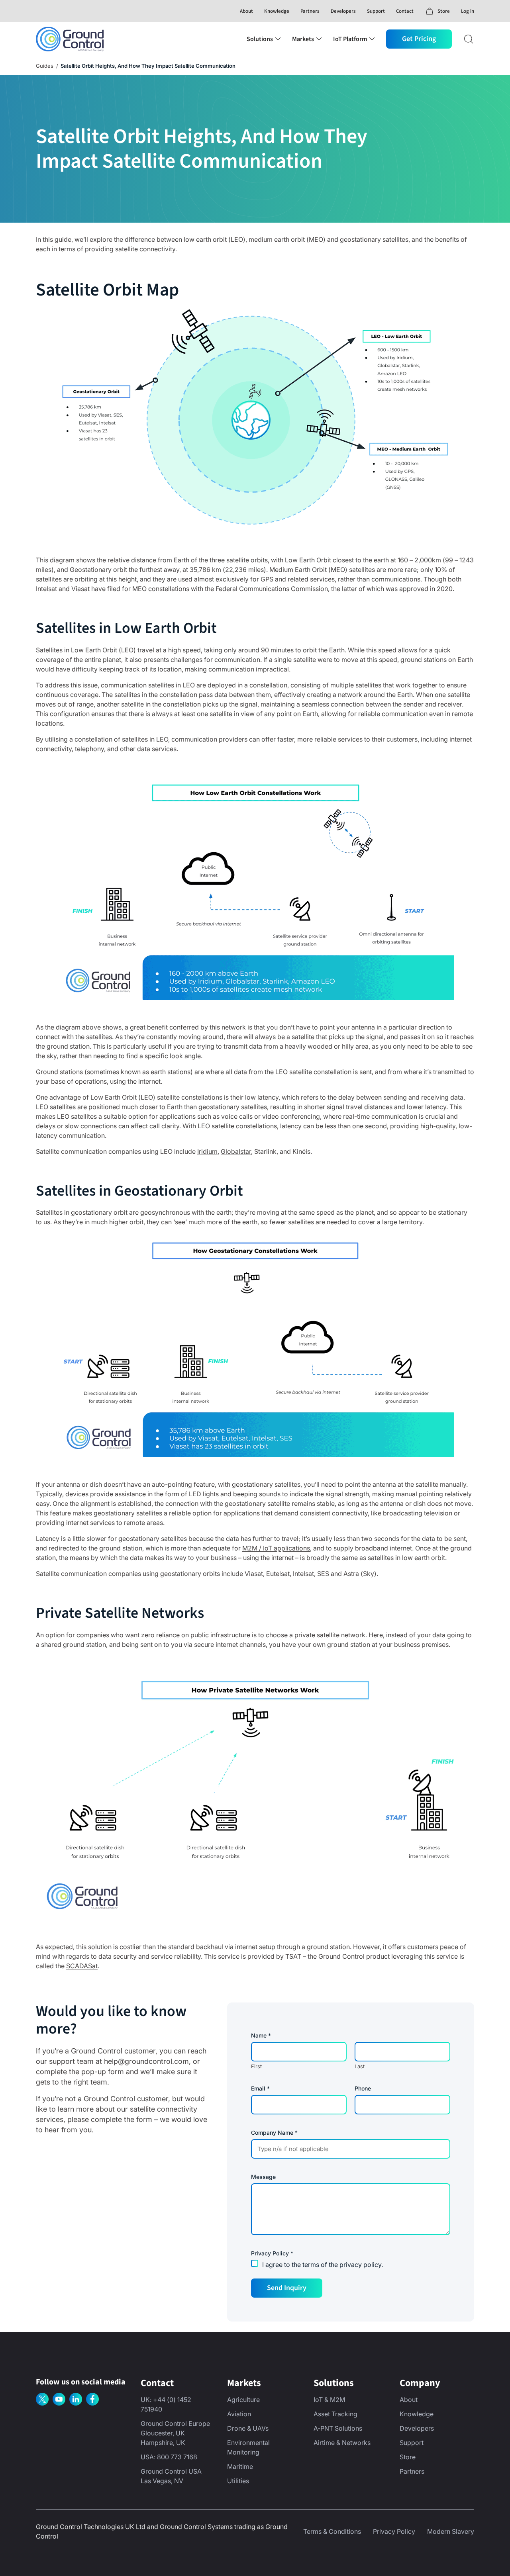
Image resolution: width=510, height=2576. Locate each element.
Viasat (254, 1574)
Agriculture (243, 2400)
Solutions (260, 39)
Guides (45, 66)
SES (323, 1574)
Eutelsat (278, 1574)
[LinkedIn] (76, 2399)
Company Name (274, 2133)
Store (408, 2457)
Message (263, 2177)
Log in (468, 11)
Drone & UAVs (248, 2428)
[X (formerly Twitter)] (42, 2399)
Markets (303, 39)
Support (376, 11)
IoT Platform (350, 39)
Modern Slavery (451, 2531)
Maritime (240, 2466)
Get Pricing (419, 39)
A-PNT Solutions (338, 2428)
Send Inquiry (287, 2288)
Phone (363, 2089)
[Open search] (469, 39)
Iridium (207, 1151)
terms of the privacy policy (342, 2265)
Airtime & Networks (342, 2443)
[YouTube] (59, 2399)
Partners (310, 11)
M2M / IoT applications (276, 1548)
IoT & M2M (329, 2400)
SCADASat (82, 1966)
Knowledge (277, 11)
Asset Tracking (335, 2414)
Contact (405, 11)
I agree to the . (323, 2265)
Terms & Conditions (332, 2531)
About (246, 11)
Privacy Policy (394, 2531)
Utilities (238, 2481)
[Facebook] (92, 2399)
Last (360, 2066)
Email (260, 2089)
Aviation (239, 2414)
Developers (343, 11)
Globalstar (236, 1151)
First (256, 2066)
